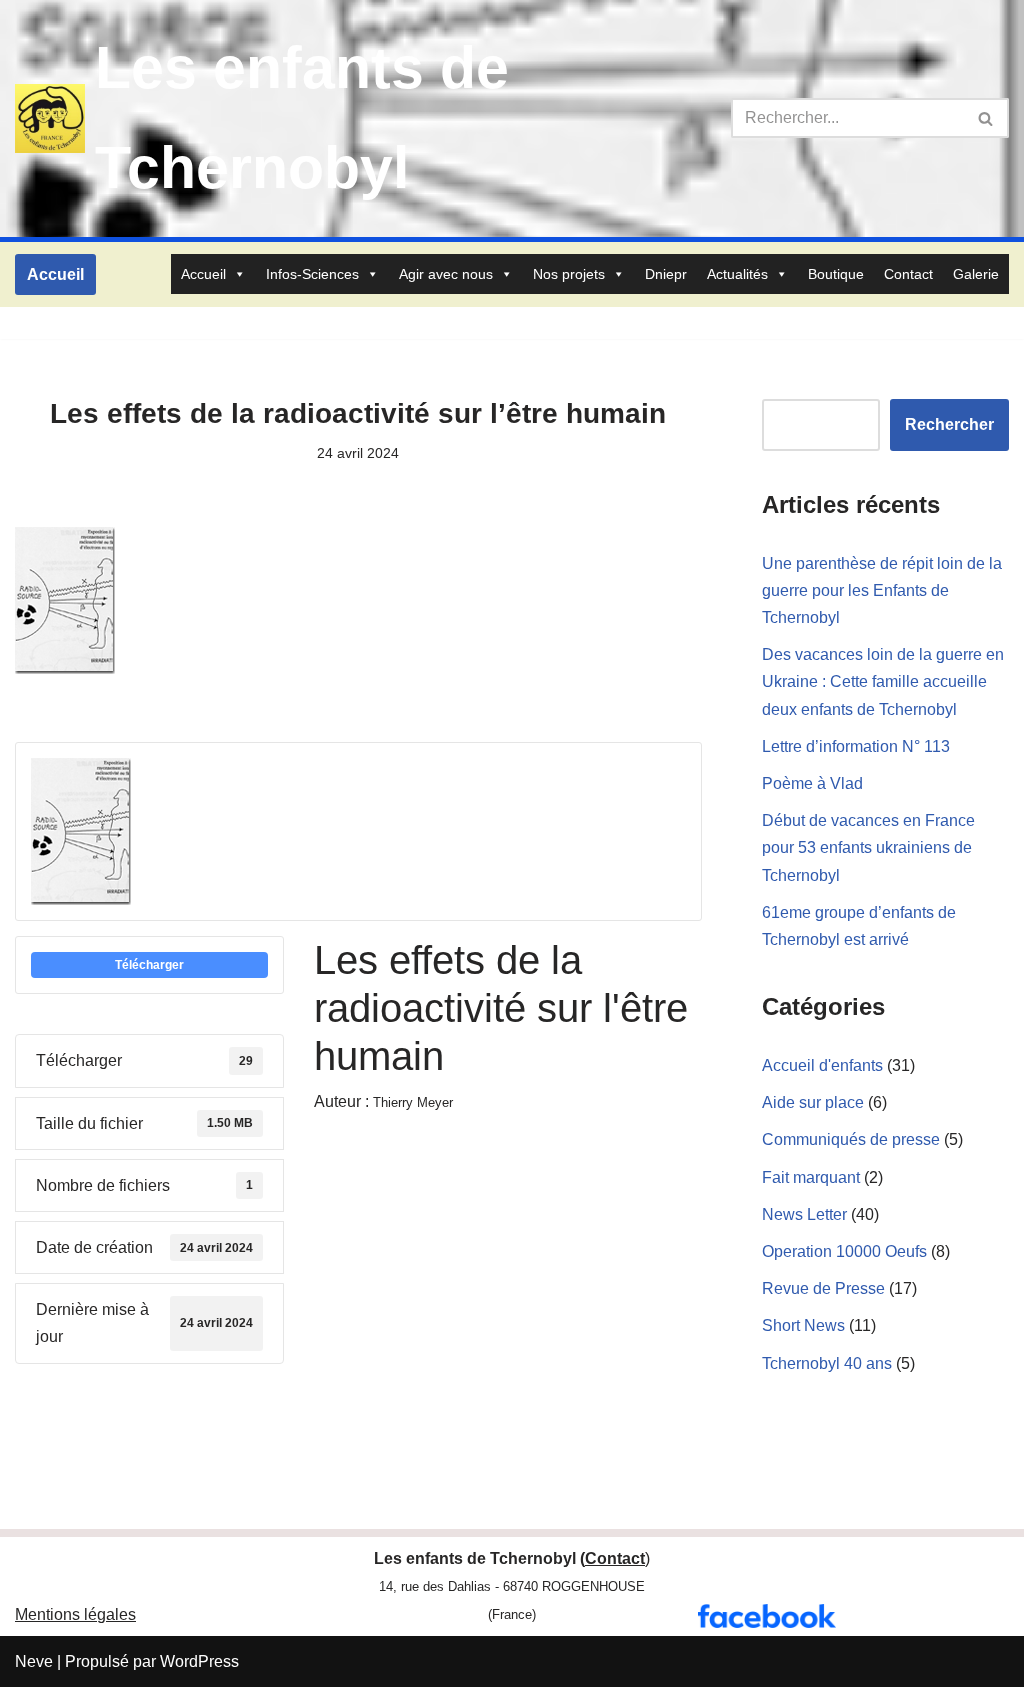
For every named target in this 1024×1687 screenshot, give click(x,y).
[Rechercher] (986, 118)
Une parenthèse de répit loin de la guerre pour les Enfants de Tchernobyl (882, 590)
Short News (803, 1325)
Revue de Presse (823, 1288)
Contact (908, 274)
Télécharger (149, 965)
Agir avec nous (446, 274)
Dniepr (666, 274)
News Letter (804, 1214)
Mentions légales (75, 1614)
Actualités (737, 274)
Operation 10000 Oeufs (844, 1251)
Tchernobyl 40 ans (827, 1363)
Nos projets (569, 274)
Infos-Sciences (312, 274)
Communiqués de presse (851, 1139)
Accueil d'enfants (822, 1065)
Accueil (55, 274)
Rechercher (949, 424)
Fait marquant (811, 1177)
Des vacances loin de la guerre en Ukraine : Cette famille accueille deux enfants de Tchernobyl (883, 681)
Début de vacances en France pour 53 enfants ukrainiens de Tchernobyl (868, 847)
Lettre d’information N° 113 (856, 746)
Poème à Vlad (812, 783)
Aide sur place (813, 1102)
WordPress (199, 1661)
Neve (34, 1661)
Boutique (836, 274)
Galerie (976, 274)
